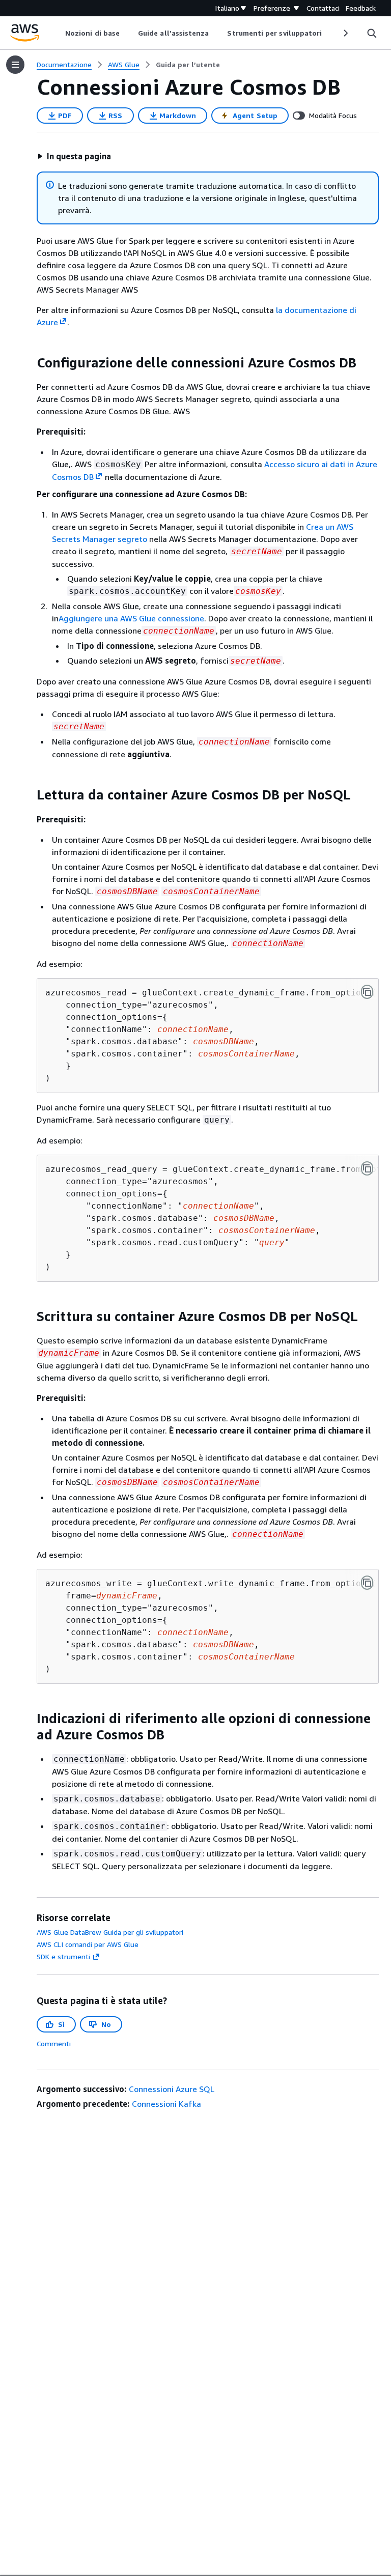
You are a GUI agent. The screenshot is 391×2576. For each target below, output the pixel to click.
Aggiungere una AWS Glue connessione (131, 618)
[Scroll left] (58, 33)
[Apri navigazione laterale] (15, 65)
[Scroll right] (345, 33)
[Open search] (372, 33)
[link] (188, 65)
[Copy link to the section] (29, 363)
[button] (74, 156)
